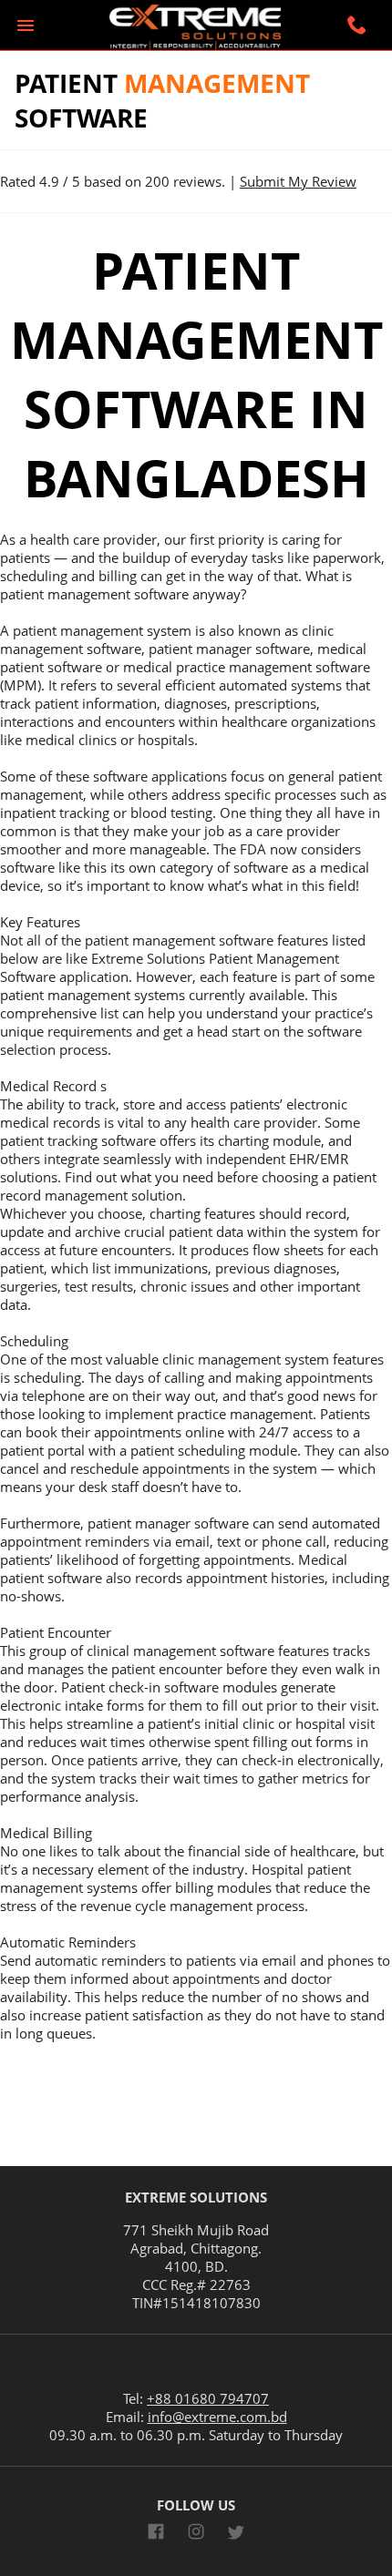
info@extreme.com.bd (217, 2417)
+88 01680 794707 (208, 2398)
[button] (26, 26)
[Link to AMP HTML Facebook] (156, 2534)
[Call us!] (359, 27)
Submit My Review (298, 181)
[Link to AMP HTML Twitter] (236, 2535)
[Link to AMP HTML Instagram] (196, 2534)
